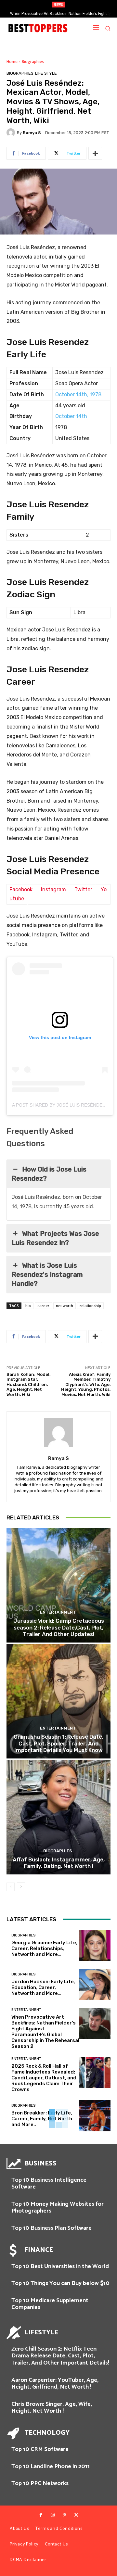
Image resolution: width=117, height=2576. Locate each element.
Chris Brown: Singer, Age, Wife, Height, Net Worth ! (52, 2408)
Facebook (21, 889)
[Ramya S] (12, 133)
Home (12, 62)
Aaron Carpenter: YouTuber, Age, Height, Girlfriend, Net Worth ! (55, 2384)
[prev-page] (11, 1887)
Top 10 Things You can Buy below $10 (60, 2283)
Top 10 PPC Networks (40, 2483)
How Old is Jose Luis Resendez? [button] (49, 1174)
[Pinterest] (64, 2515)
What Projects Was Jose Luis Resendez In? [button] (55, 1238)
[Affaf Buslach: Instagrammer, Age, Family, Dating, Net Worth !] (58, 1817)
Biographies (33, 62)
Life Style (46, 73)
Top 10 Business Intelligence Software (49, 2184)
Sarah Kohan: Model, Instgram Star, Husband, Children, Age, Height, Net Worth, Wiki (28, 1384)
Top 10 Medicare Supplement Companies (50, 2304)
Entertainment (58, 1612)
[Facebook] (41, 2515)
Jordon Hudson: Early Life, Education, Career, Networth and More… (43, 1987)
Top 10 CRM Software (40, 2449)
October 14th (71, 416)
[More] (95, 153)
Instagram (53, 889)
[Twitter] (76, 2515)
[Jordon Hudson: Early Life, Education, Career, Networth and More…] (95, 1985)
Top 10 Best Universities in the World (60, 2266)
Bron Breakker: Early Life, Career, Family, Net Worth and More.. (42, 2119)
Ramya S (32, 133)
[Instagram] (53, 2515)
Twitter (83, 889)
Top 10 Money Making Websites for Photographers (58, 2208)
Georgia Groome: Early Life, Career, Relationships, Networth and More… (44, 1948)
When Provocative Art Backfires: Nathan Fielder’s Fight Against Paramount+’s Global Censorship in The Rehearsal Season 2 (45, 2032)
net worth (65, 1306)
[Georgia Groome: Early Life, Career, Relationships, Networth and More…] (95, 1946)
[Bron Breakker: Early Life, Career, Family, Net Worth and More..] (95, 2116)
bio (28, 1306)
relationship (90, 1306)
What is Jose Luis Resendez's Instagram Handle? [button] (47, 1275)
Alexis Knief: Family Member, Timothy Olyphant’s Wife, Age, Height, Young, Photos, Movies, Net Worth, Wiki (86, 1384)
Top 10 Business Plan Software (52, 2228)
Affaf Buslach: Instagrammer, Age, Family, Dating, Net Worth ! (59, 1863)
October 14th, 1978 (78, 394)
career (43, 1306)
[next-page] (21, 1887)
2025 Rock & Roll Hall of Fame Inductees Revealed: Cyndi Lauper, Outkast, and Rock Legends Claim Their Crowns (44, 2078)
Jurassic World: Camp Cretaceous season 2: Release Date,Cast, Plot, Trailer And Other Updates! (59, 1627)
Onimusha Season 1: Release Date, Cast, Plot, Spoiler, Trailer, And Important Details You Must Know (58, 1743)
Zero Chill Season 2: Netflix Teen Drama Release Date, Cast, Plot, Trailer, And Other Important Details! (60, 2356)
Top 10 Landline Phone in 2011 (51, 2467)
